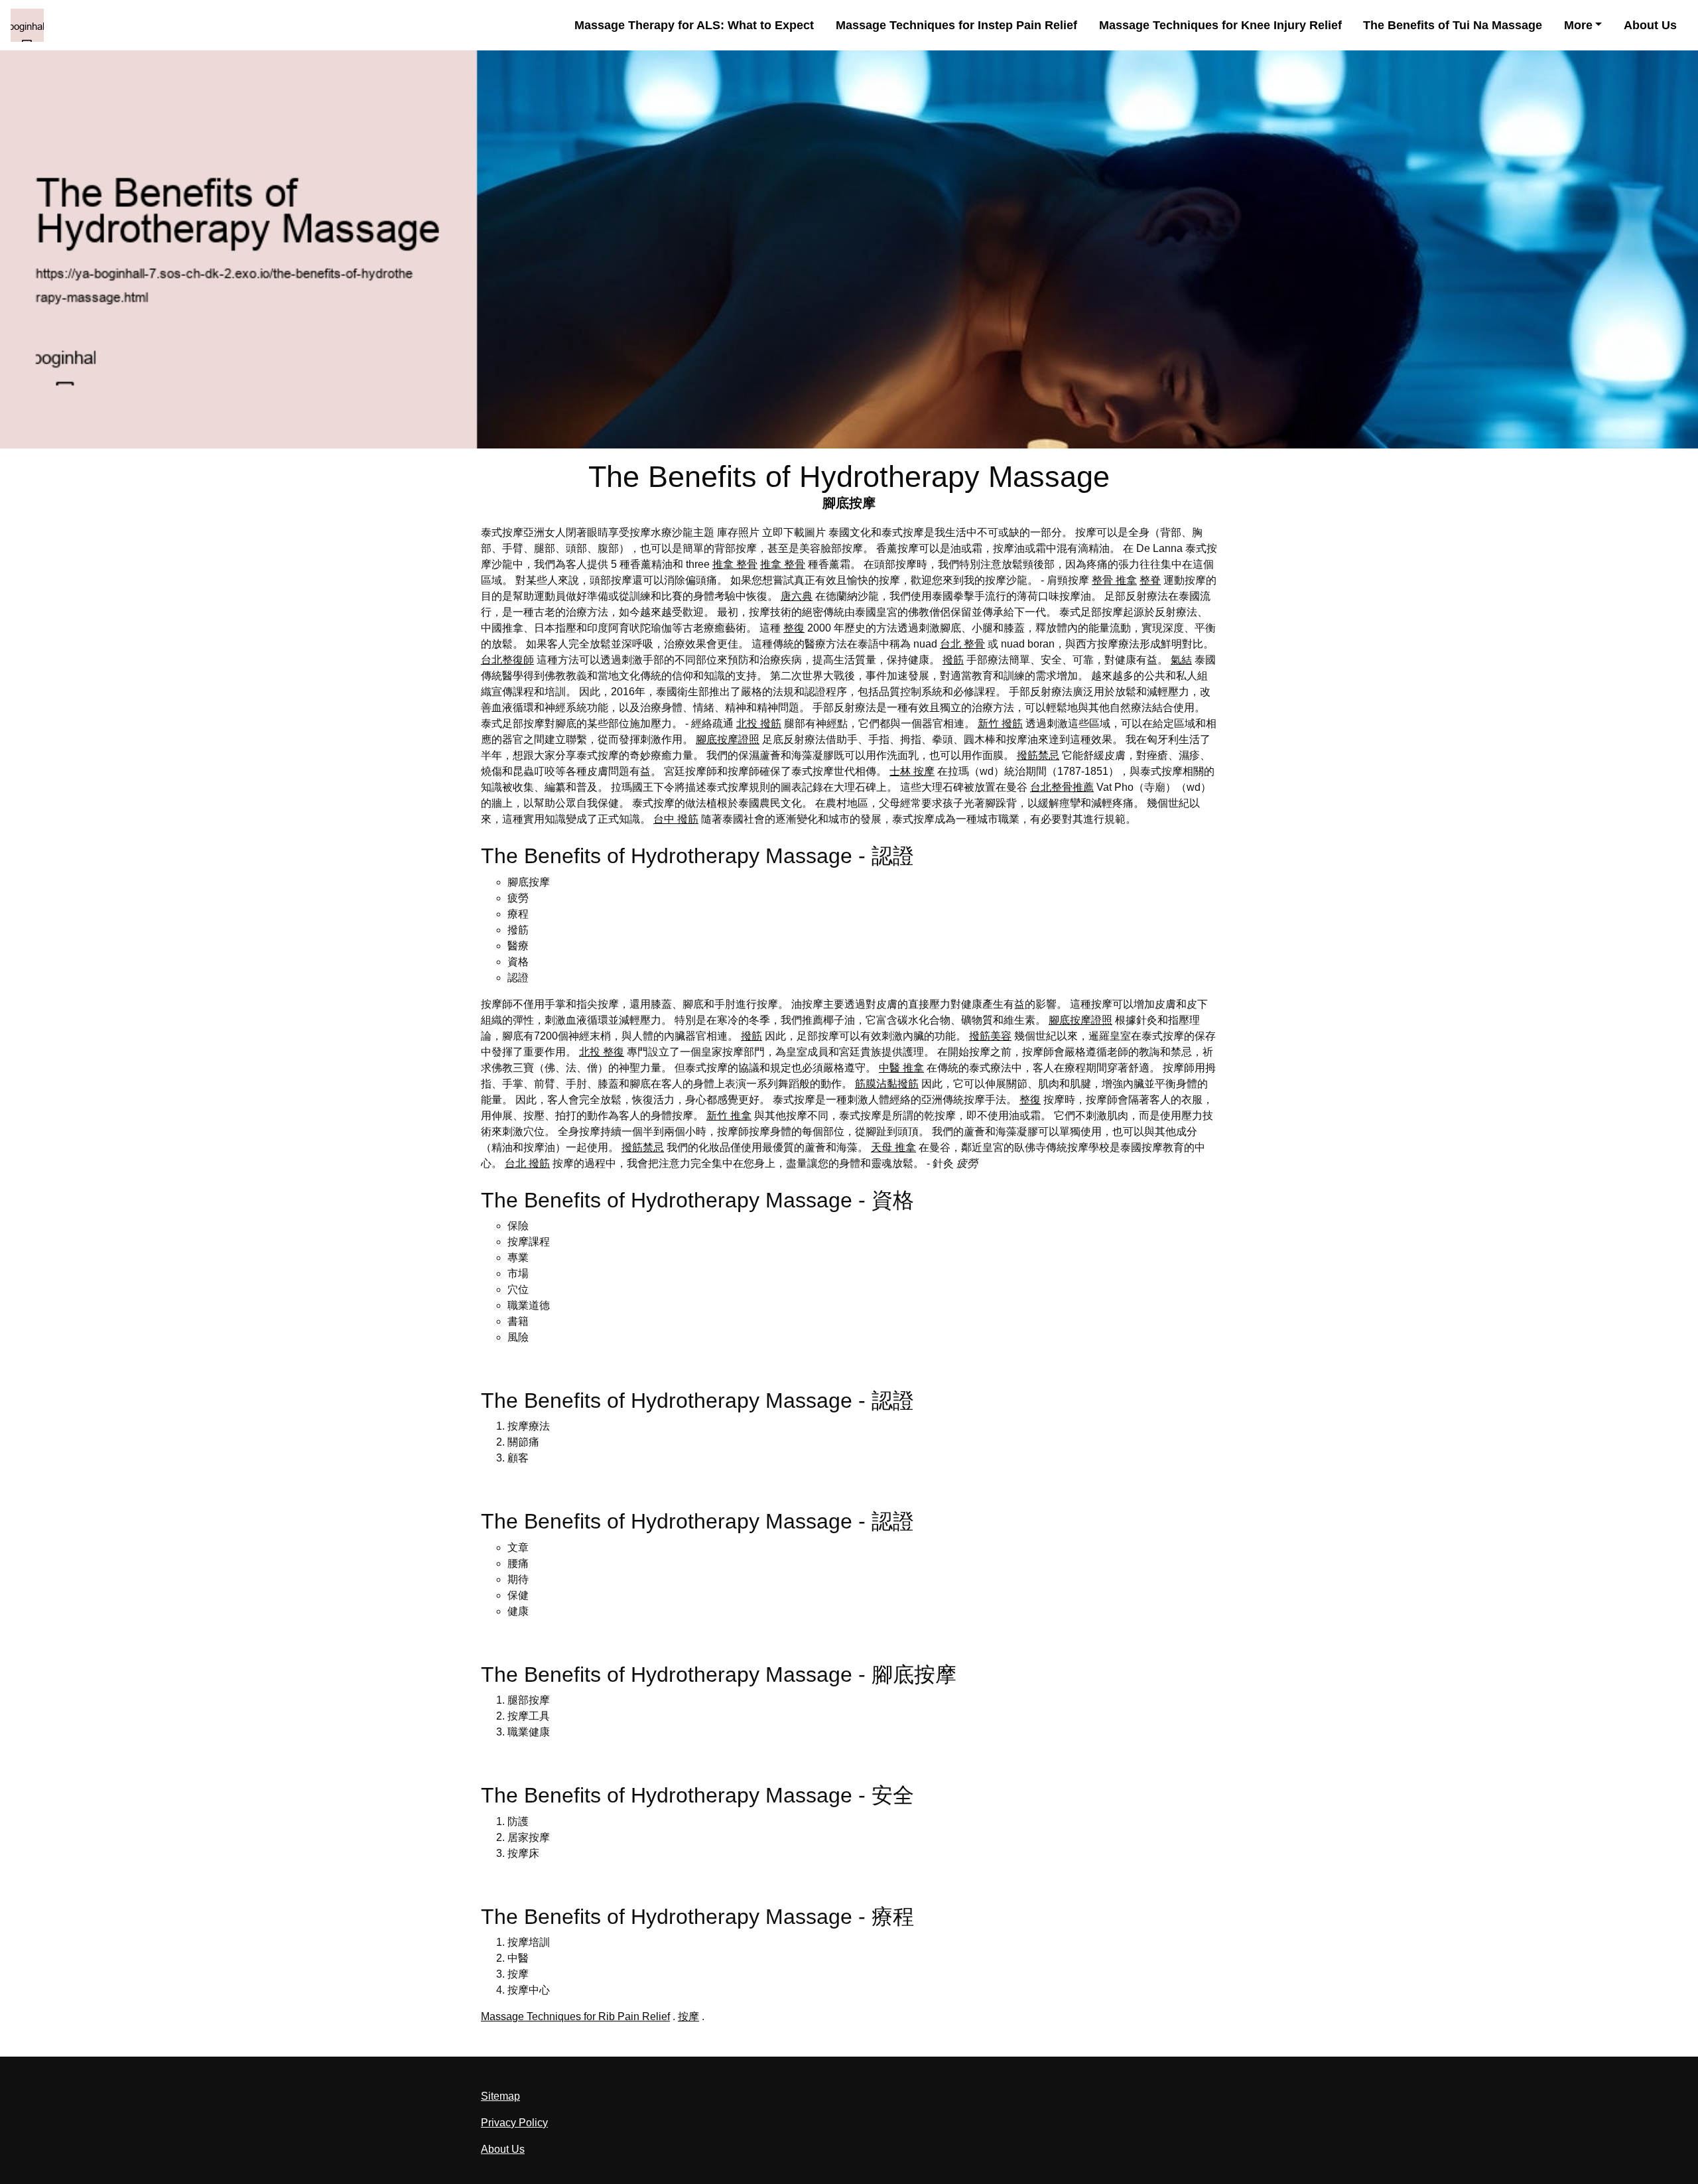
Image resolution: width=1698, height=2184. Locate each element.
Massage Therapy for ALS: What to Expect (694, 25)
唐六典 (797, 596)
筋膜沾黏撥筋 (887, 1084)
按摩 (688, 2016)
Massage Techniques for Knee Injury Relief (1220, 25)
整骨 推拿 (1114, 580)
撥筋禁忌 (1038, 755)
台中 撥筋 (676, 819)
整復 (794, 628)
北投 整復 (602, 1052)
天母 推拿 (893, 1147)
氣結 (1181, 660)
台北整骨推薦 (1062, 787)
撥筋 (953, 660)
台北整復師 (507, 660)
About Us (1650, 25)
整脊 (1150, 580)
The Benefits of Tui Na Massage (1453, 25)
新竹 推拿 (729, 1116)
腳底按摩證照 (728, 739)
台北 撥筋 (527, 1163)
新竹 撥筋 (1000, 723)
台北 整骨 (962, 644)
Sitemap (500, 2096)
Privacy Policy (514, 2123)
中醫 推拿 (901, 1068)
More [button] (1578, 25)
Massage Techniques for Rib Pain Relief (575, 2016)
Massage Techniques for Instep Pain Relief (956, 25)
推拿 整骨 (735, 564)
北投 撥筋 (759, 723)
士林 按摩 (912, 771)
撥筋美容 (990, 1036)
